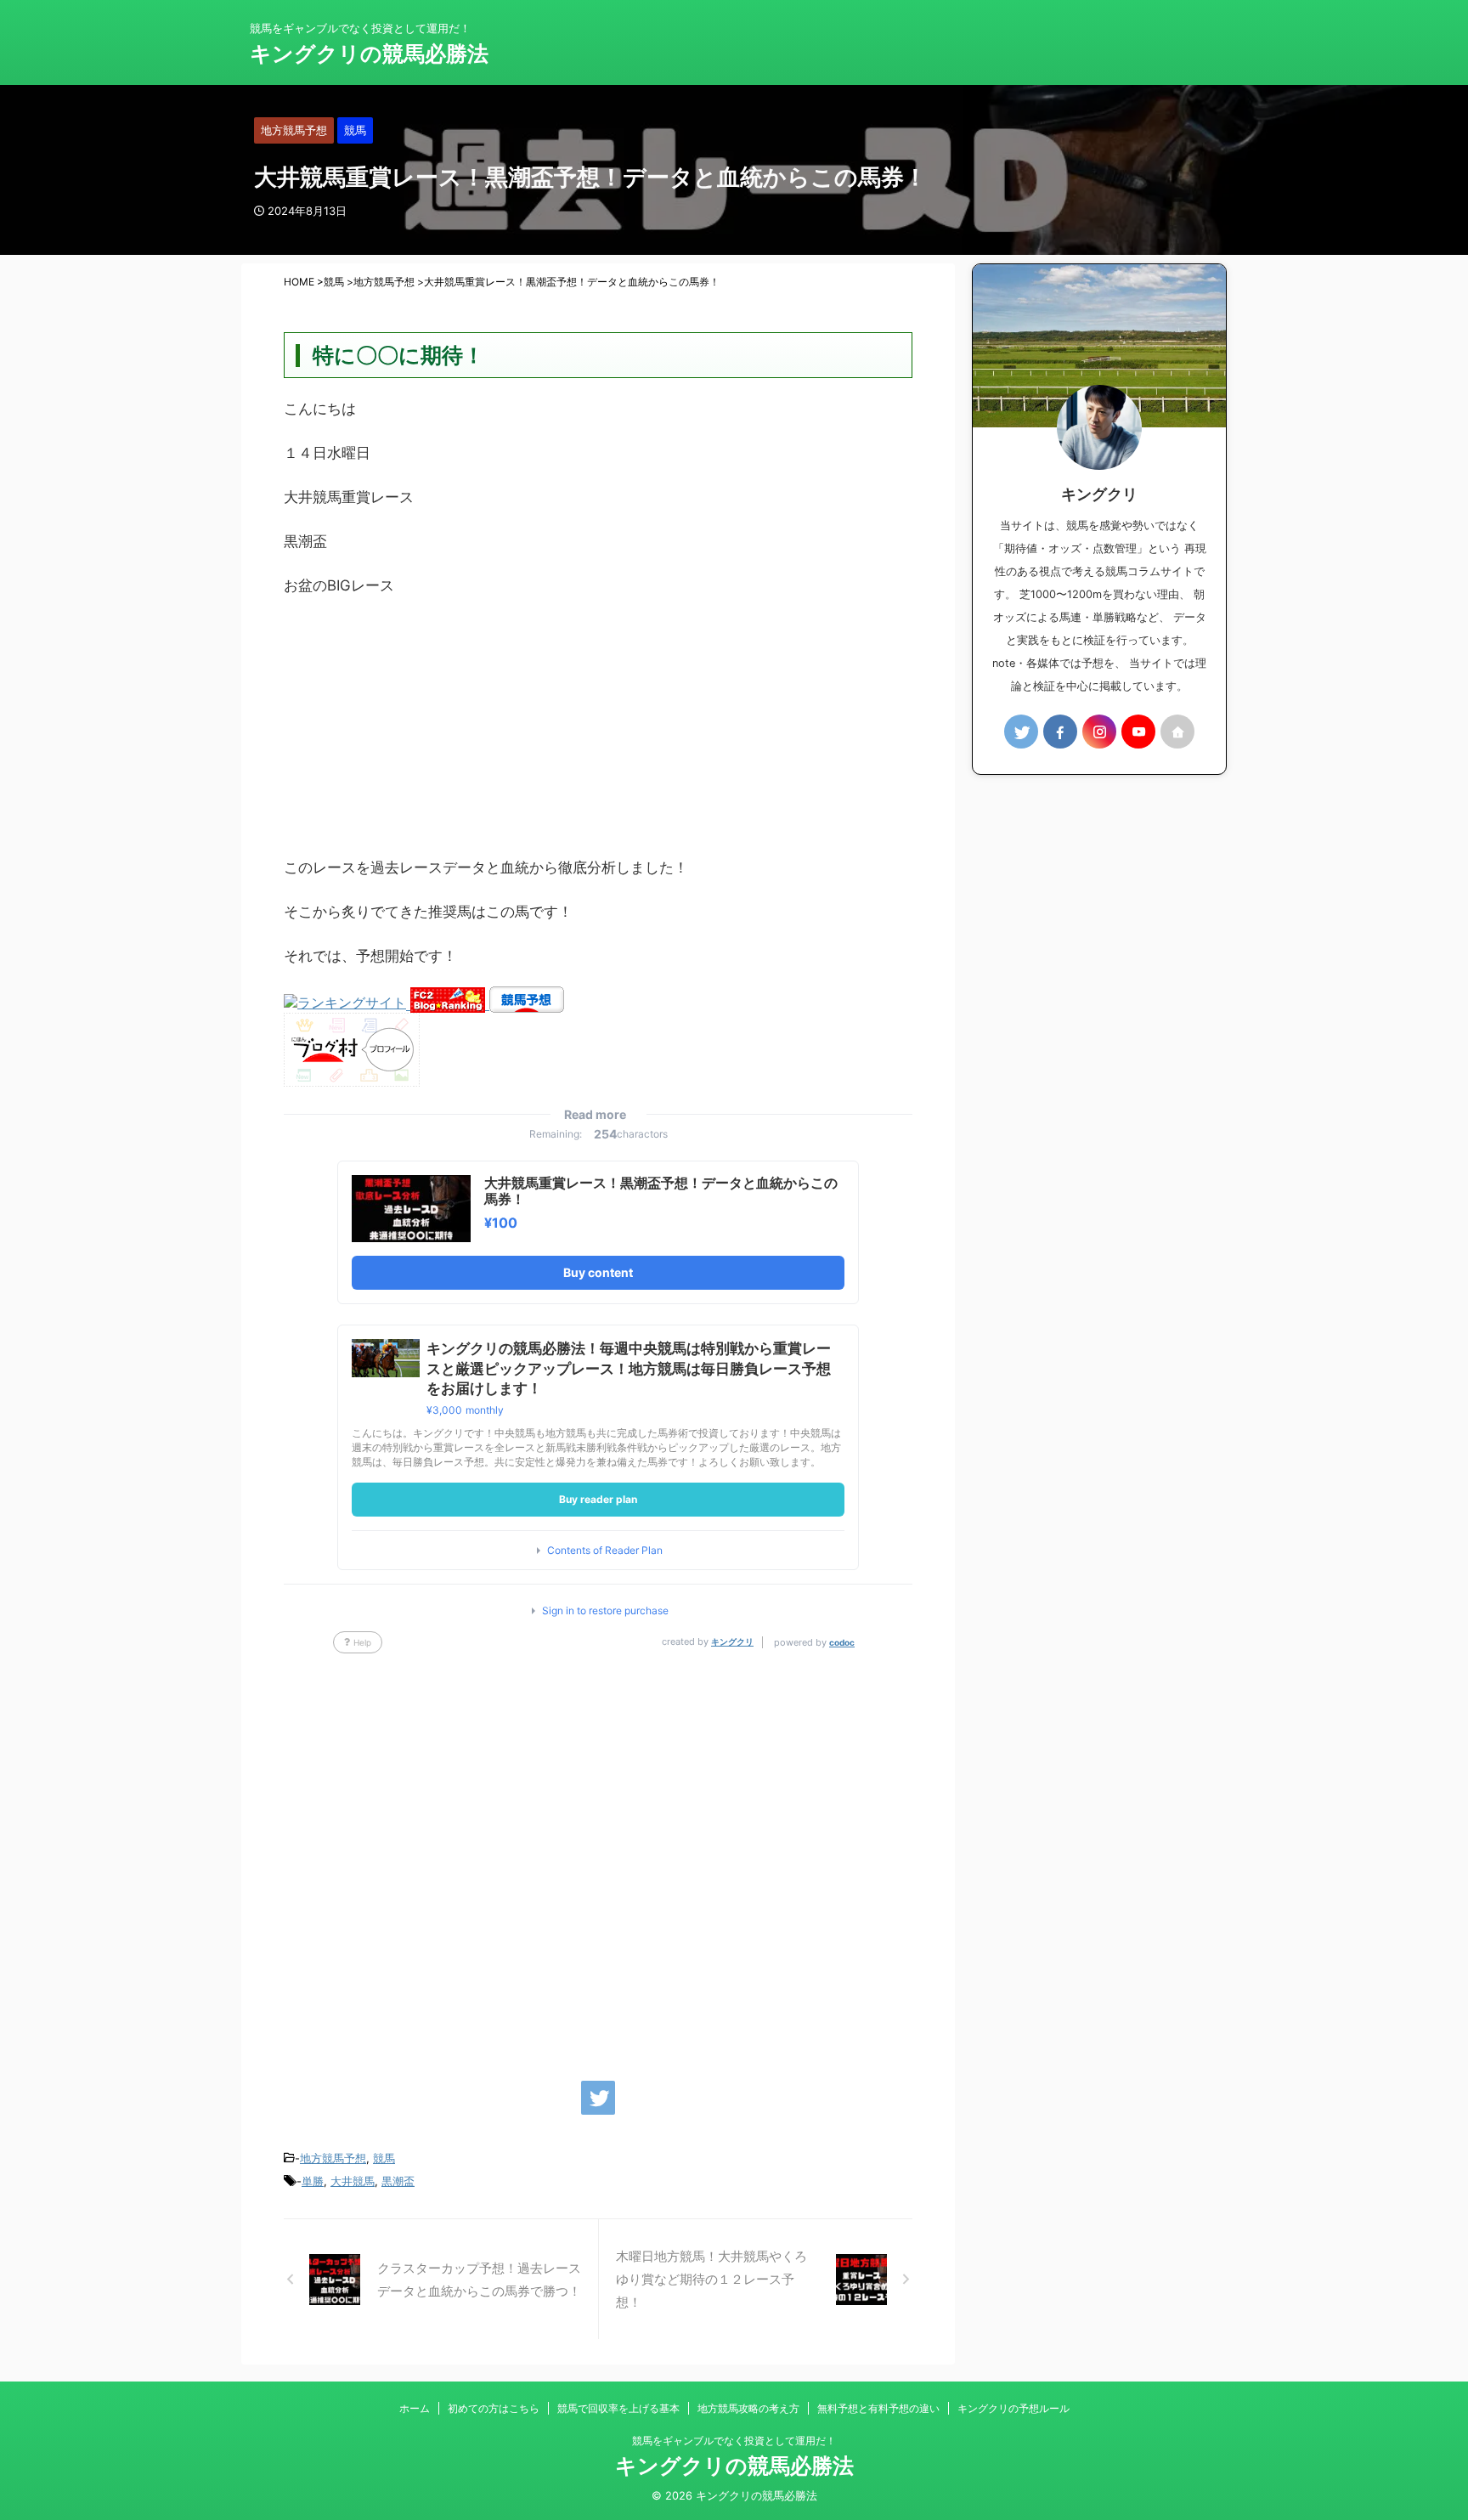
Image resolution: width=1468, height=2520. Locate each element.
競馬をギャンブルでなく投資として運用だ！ (734, 2441)
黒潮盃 (398, 2181)
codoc (842, 1642)
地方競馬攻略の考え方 (748, 2408)
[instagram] (1099, 732)
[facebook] (1060, 732)
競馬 (384, 2158)
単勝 (313, 2181)
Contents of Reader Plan (605, 1551)
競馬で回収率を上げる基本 (618, 2408)
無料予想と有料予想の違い (878, 2408)
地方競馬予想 (333, 2158)
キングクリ (732, 1641)
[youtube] (1138, 732)
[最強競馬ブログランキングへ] (347, 1004)
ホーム (415, 2408)
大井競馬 (353, 2181)
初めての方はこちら (494, 2408)
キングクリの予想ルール (1013, 2408)
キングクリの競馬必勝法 (369, 54)
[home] (1177, 732)
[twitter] (598, 2098)
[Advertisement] (598, 735)
